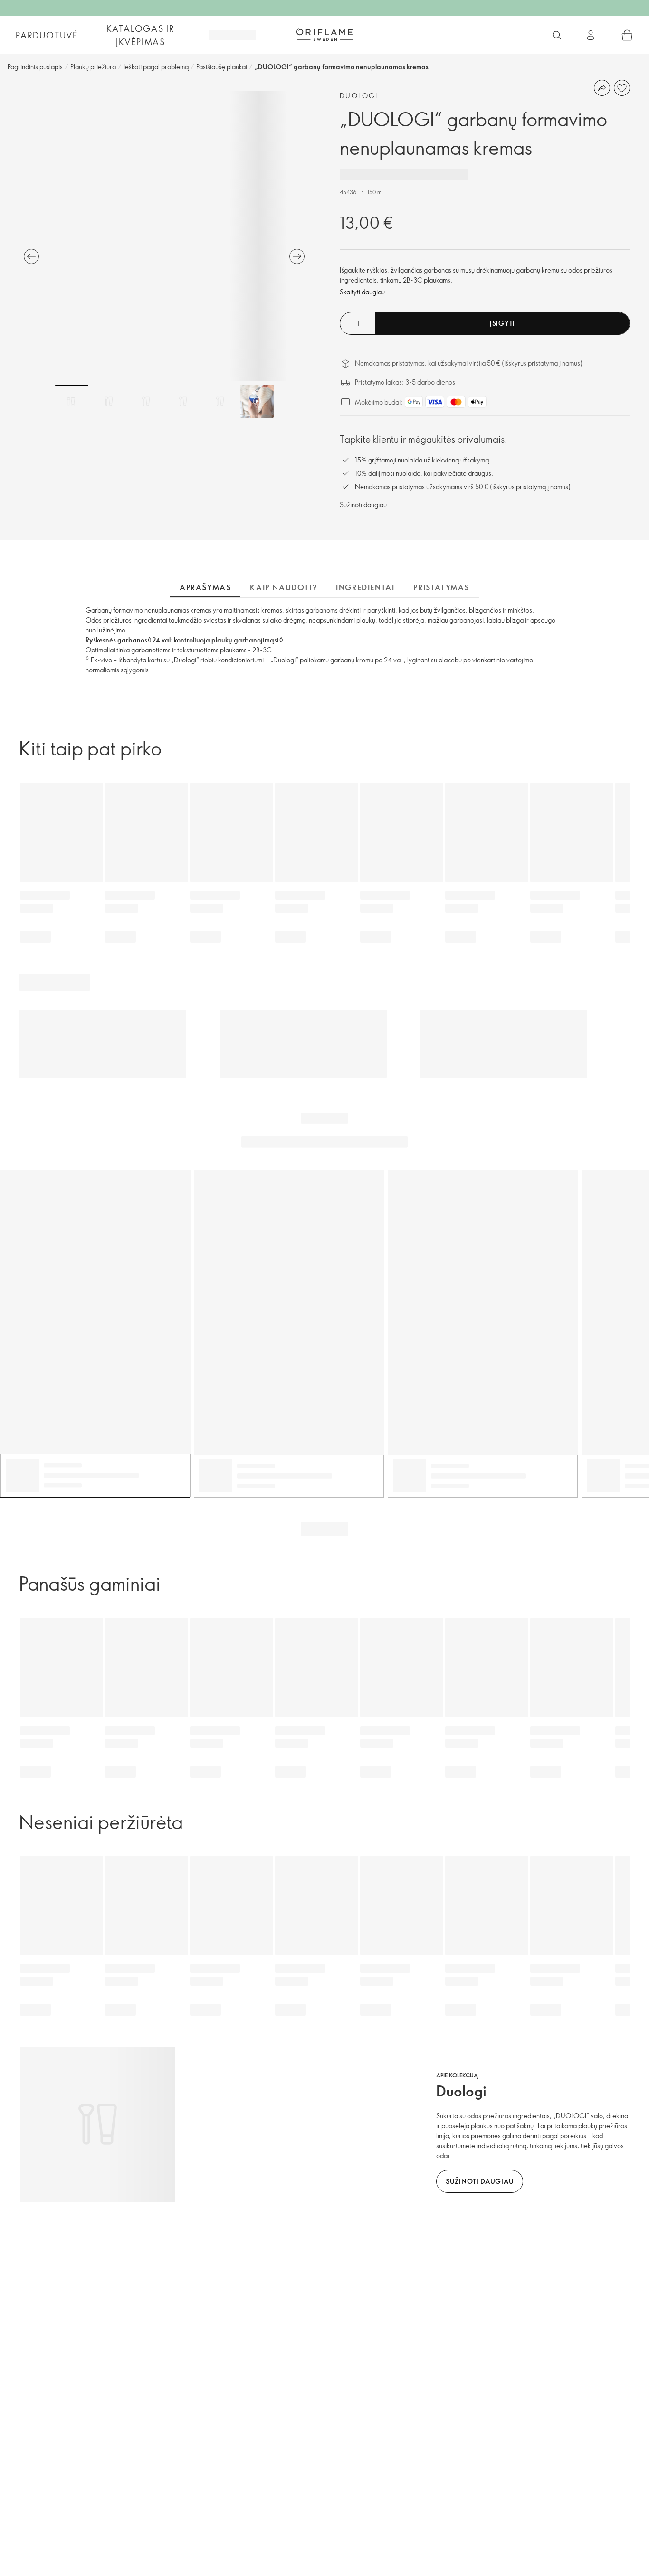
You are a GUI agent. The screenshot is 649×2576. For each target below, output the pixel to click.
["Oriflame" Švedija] (324, 35)
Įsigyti (502, 323)
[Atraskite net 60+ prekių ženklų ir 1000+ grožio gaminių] (557, 35)
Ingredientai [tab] (365, 587)
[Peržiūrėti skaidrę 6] (257, 401)
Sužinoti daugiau (363, 505)
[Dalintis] (602, 88)
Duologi (359, 96)
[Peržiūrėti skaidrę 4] (183, 401)
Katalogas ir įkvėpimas (141, 35)
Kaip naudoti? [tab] (283, 587)
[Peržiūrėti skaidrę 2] (109, 401)
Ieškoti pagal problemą (156, 67)
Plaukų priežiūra (93, 67)
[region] (164, 236)
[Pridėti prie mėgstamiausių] (622, 88)
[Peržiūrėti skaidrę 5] (220, 401)
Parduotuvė (47, 35)
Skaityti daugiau (362, 292)
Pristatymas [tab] (441, 587)
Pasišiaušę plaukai (222, 67)
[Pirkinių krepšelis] (627, 35)
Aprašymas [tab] (205, 587)
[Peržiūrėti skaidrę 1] (72, 401)
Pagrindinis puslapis (35, 67)
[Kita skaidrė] (297, 256)
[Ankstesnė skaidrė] (31, 256)
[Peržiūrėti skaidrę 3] (146, 401)
